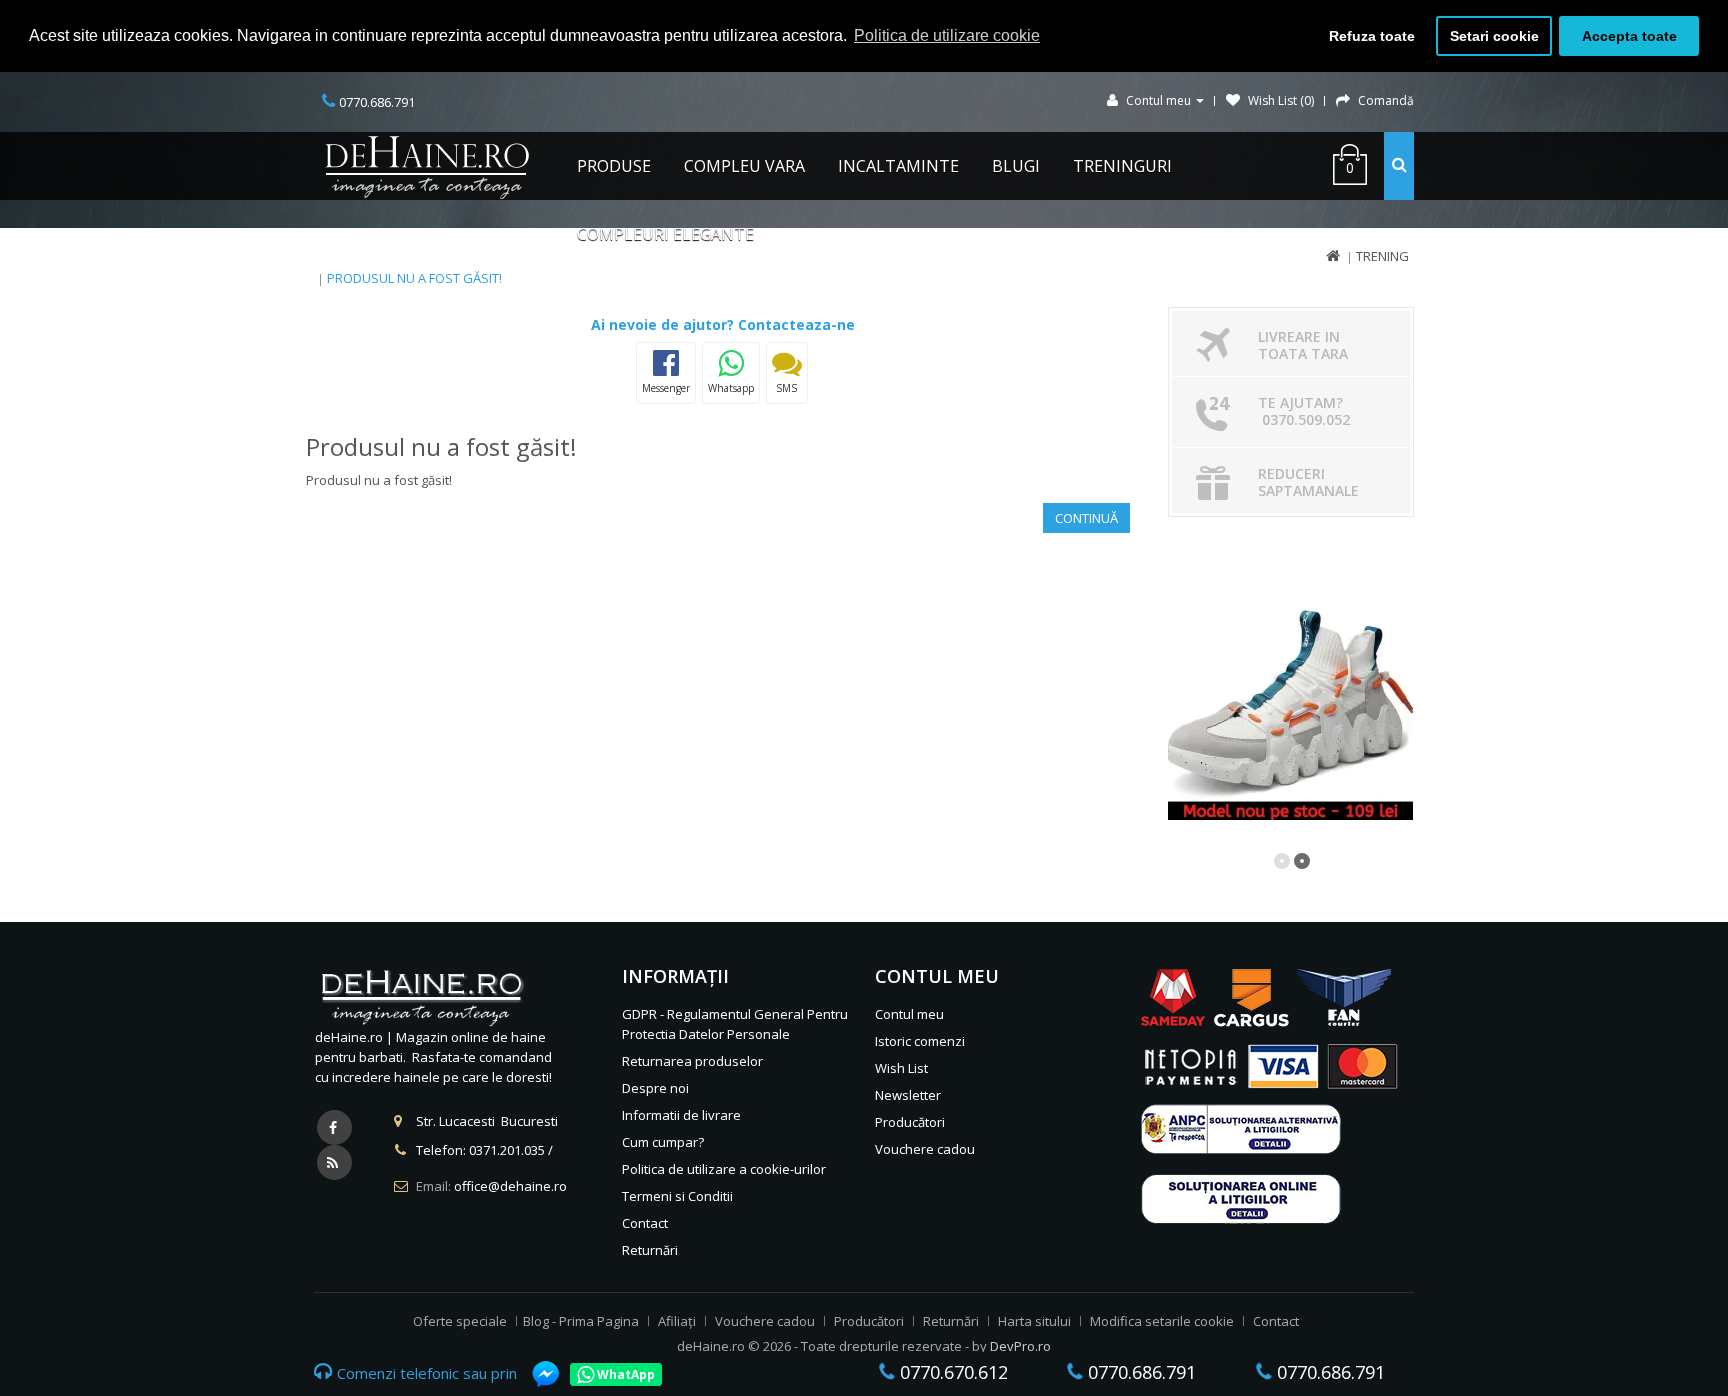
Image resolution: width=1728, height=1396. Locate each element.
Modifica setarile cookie (1162, 1321)
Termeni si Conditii (677, 1196)
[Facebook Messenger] (536, 1374)
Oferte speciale (460, 1321)
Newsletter (908, 1095)
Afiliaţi (677, 1321)
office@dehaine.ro (510, 1186)
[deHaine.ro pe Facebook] (334, 1127)
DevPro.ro (1020, 1346)
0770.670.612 (951, 1372)
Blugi (1016, 166)
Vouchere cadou (925, 1149)
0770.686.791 (1139, 1372)
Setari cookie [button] (1494, 36)
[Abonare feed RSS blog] (334, 1162)
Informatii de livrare (681, 1115)
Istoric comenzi (920, 1041)
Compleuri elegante (665, 234)
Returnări (650, 1250)
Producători (910, 1122)
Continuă (1086, 518)
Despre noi (655, 1088)
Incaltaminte (898, 166)
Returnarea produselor (692, 1061)
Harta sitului (1034, 1321)
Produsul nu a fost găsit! (414, 278)
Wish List (901, 1068)
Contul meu (909, 1014)
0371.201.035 (507, 1150)
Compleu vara (744, 166)
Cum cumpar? (663, 1142)
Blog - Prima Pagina (581, 1321)
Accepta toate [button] (1629, 36)
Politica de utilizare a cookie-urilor (724, 1169)
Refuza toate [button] (1372, 36)
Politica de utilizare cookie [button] (947, 35)
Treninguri (1122, 166)
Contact (645, 1223)
